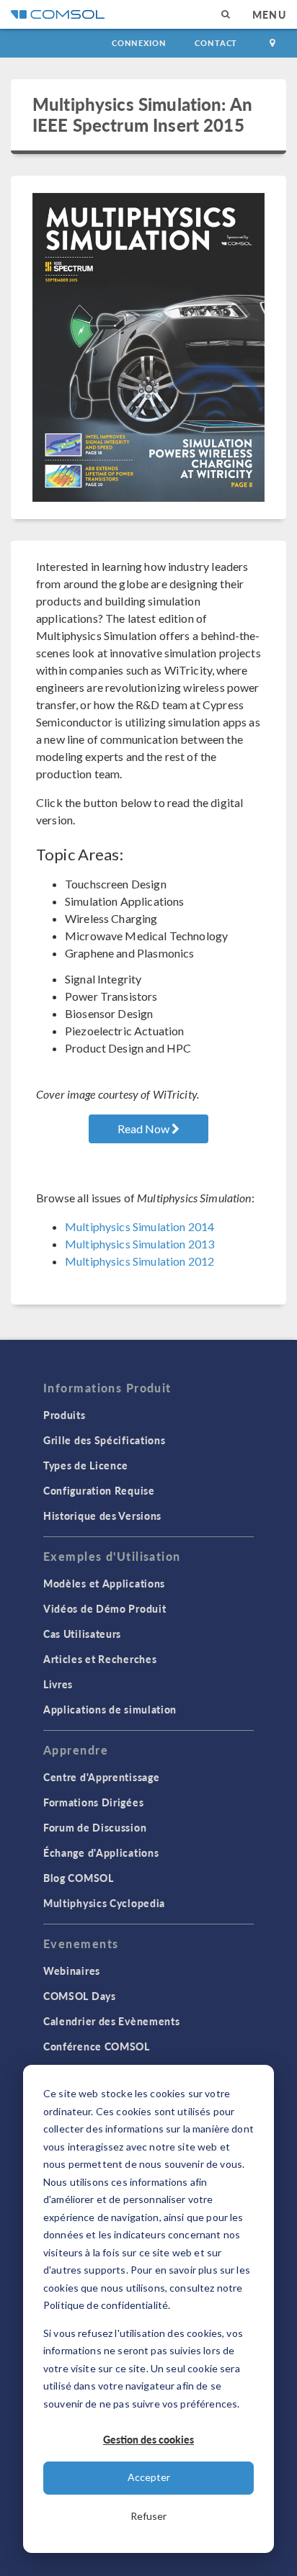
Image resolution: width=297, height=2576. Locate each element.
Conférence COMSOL (97, 2046)
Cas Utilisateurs (82, 1634)
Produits (65, 1415)
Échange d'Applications (101, 1852)
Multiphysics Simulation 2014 (139, 1226)
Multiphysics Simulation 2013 (139, 1244)
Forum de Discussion (95, 1827)
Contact (216, 43)
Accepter (149, 2477)
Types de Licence (86, 1465)
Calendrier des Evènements (112, 2021)
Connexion (139, 43)
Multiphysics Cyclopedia (104, 1903)
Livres (58, 1684)
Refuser (148, 2516)
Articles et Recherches (100, 1659)
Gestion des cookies (148, 2439)
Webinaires (72, 1971)
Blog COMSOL (79, 1878)
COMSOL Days (80, 1996)
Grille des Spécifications (105, 1440)
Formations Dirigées (93, 1802)
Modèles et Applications (104, 1583)
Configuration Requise (99, 1490)
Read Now (145, 1129)
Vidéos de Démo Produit (105, 1608)
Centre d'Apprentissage (101, 1777)
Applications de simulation (110, 1709)
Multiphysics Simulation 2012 (139, 1261)
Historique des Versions (102, 1516)
